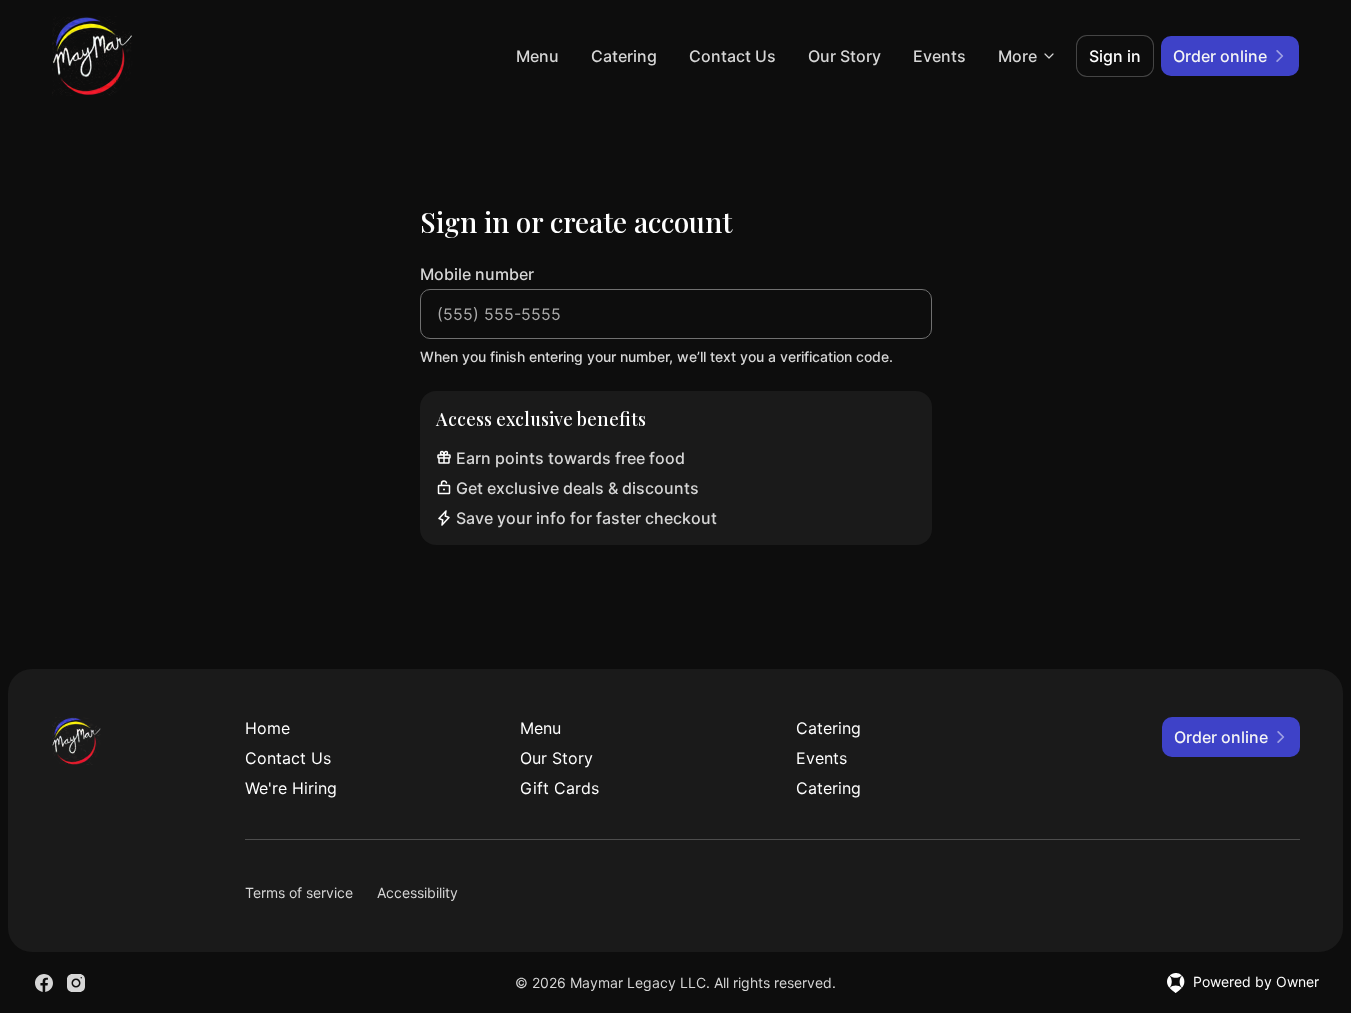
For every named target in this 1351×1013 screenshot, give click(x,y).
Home (267, 728)
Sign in (1115, 56)
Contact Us (732, 56)
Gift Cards (559, 788)
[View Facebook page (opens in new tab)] (44, 983)
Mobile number (477, 274)
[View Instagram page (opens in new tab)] (76, 983)
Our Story (844, 56)
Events (939, 56)
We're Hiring (291, 788)
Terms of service (299, 892)
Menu (537, 56)
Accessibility (417, 892)
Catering (624, 56)
